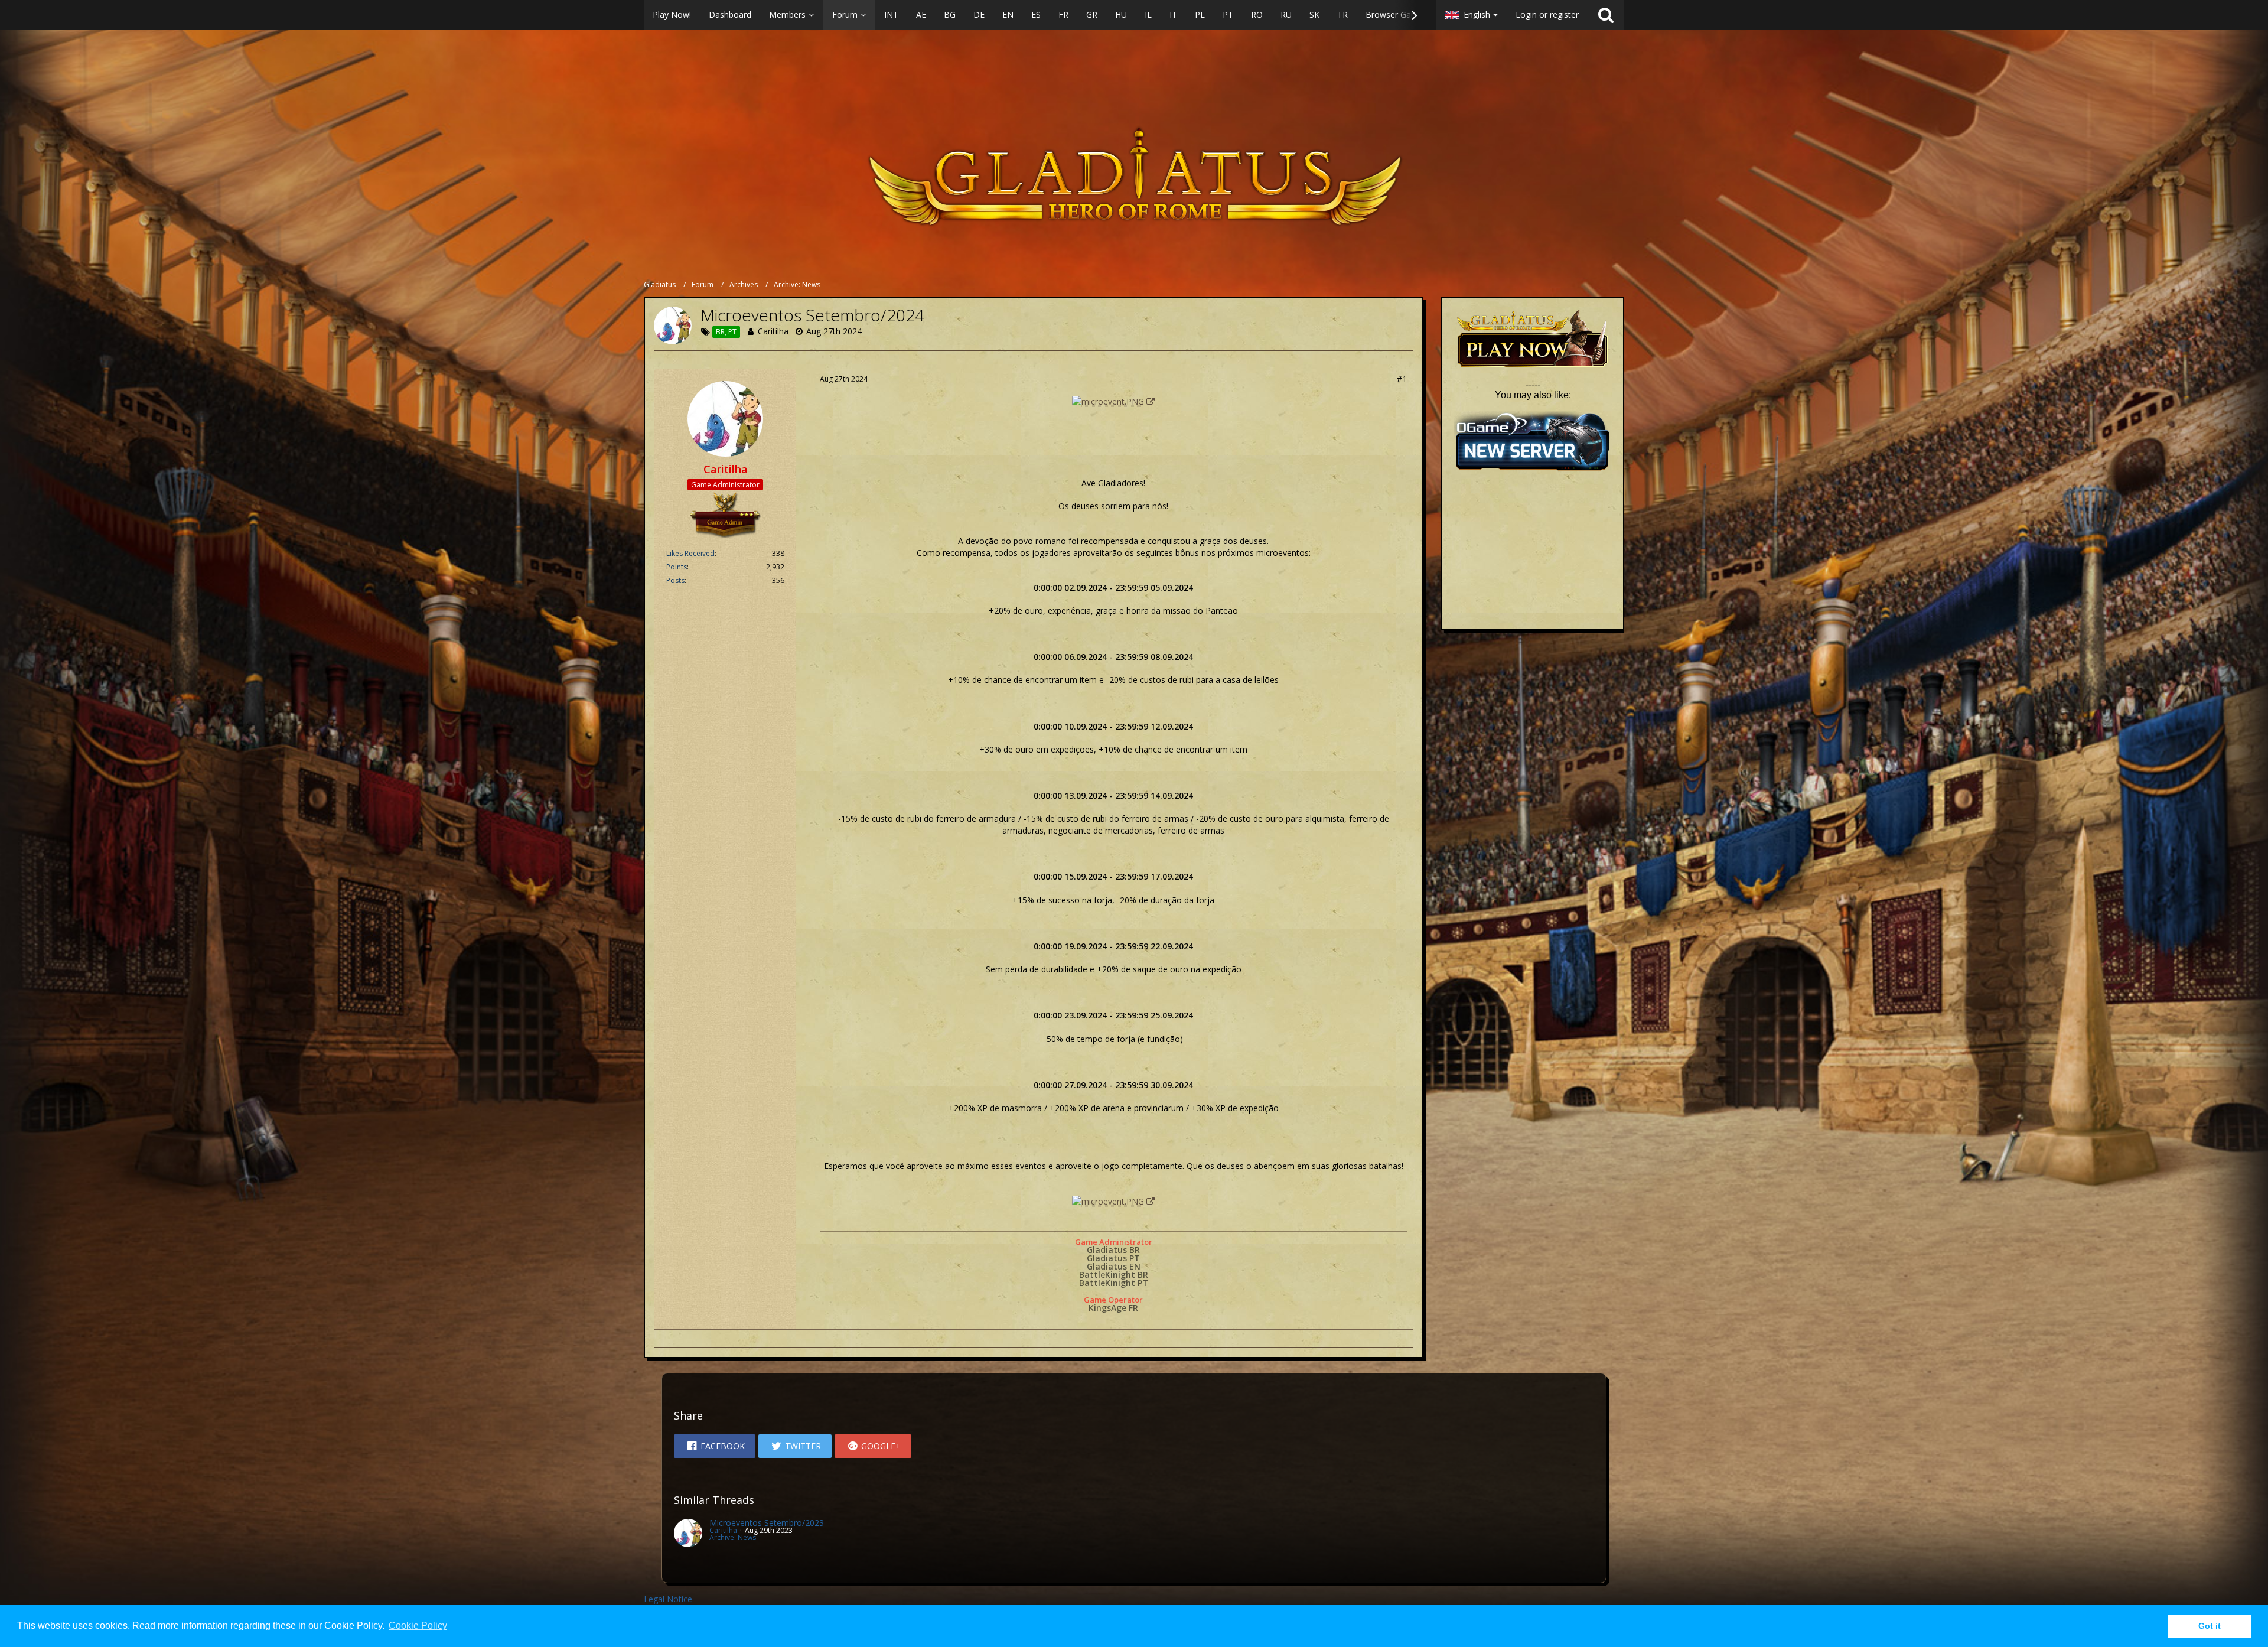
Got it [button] (2210, 1626)
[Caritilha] (688, 1533)
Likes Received (690, 553)
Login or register (1547, 14)
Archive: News (733, 1537)
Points (677, 567)
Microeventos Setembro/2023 (767, 1523)
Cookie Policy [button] (418, 1625)
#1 (1402, 379)
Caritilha (773, 331)
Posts (675, 580)
